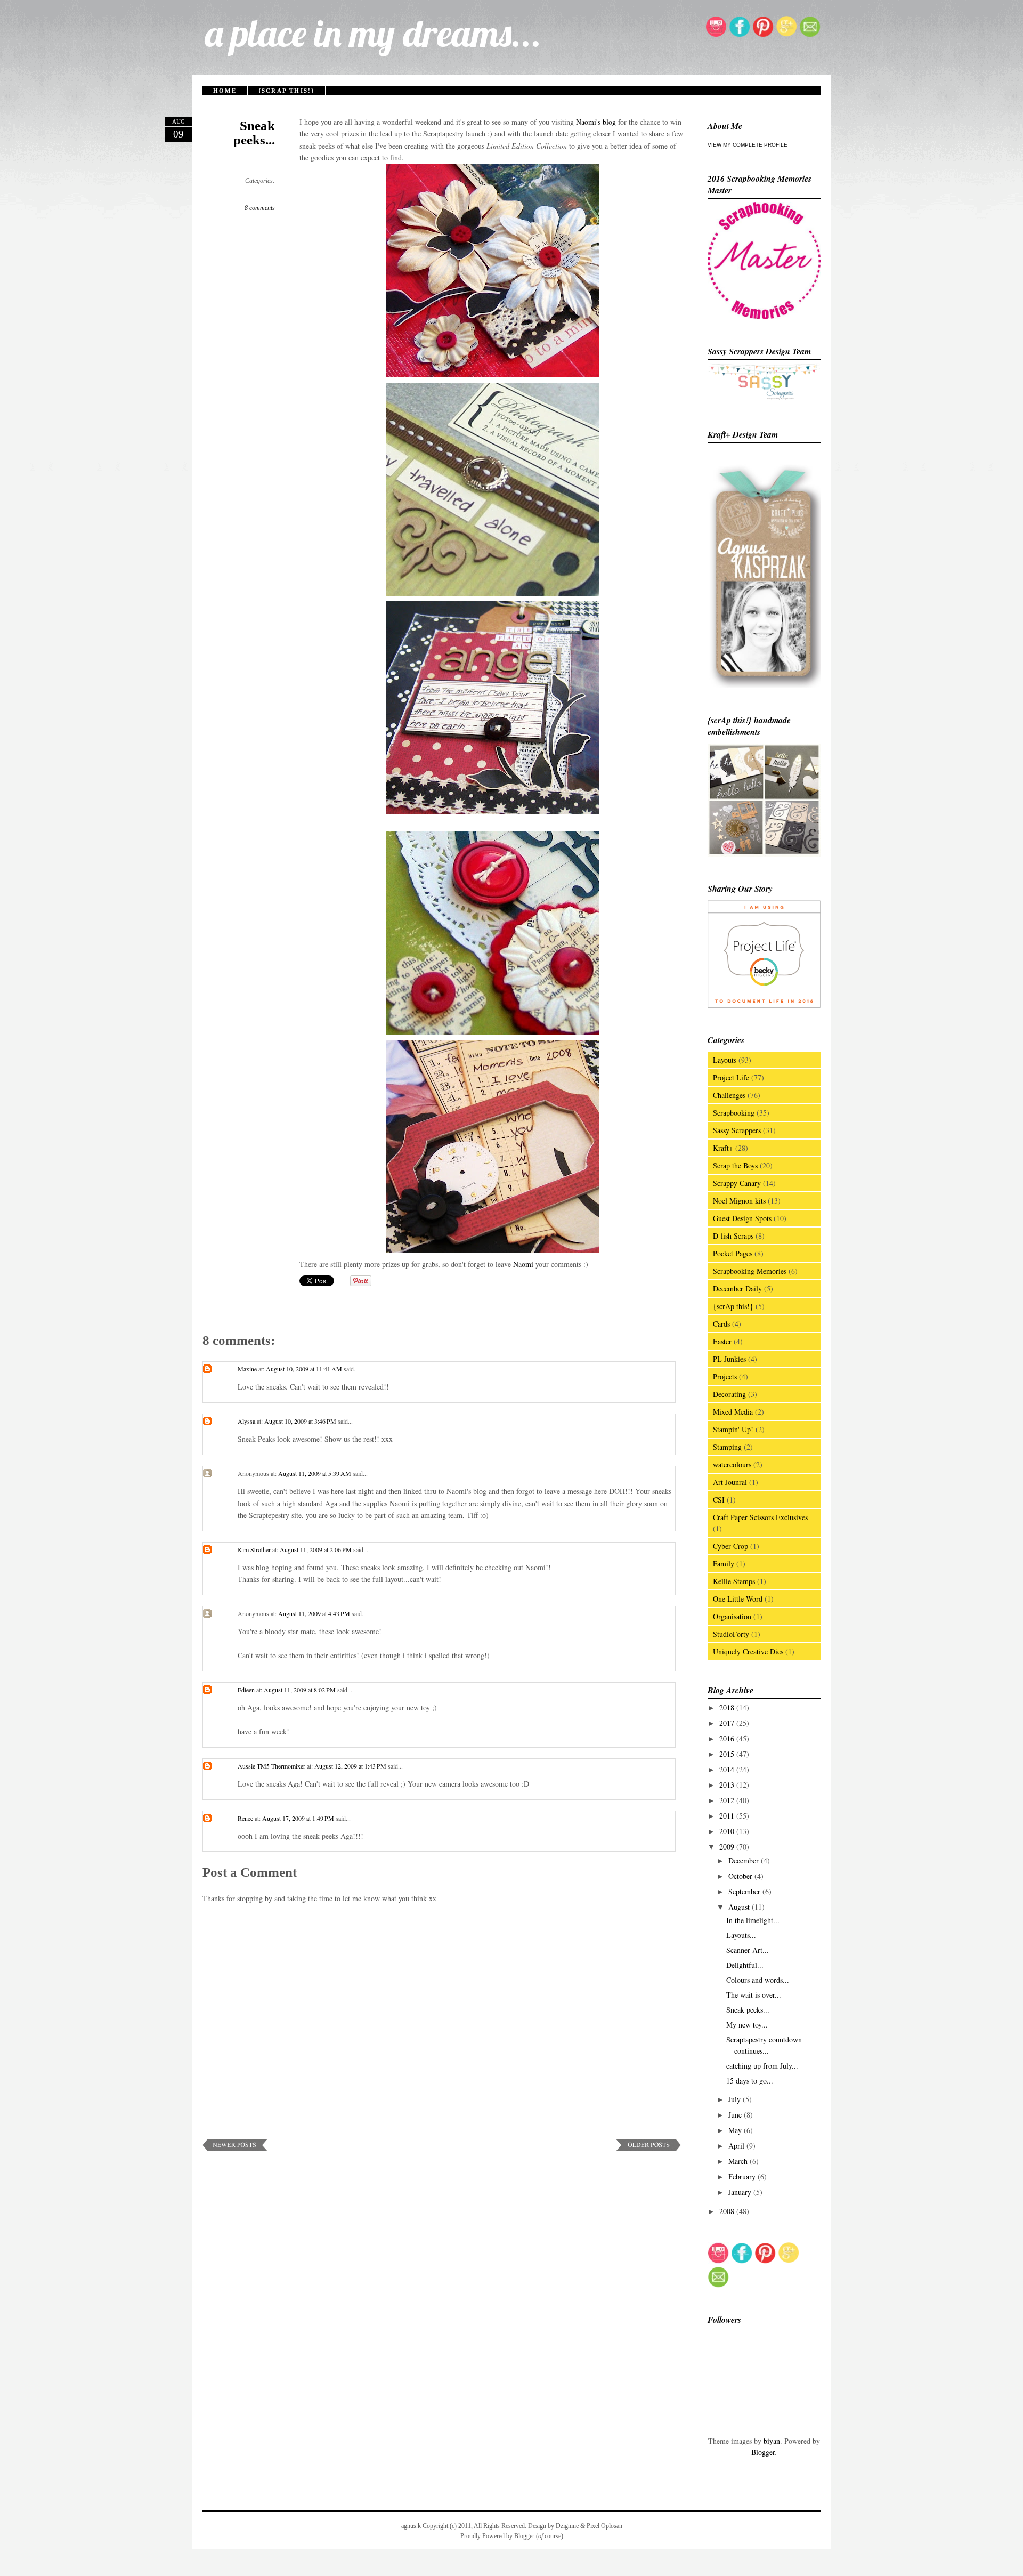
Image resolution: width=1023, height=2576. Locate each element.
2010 (728, 1831)
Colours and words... (758, 1980)
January (741, 2192)
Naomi (524, 1264)
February (743, 2177)
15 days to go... (750, 2081)
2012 (728, 1800)
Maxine (247, 1369)
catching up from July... (762, 2066)
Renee (245, 1818)
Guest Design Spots (742, 1218)
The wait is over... (754, 1995)
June (736, 2115)
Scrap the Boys (735, 1165)
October (741, 1876)
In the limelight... (753, 1920)
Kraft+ (723, 1148)
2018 (728, 1707)
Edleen (246, 1690)
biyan (772, 2441)
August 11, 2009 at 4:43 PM (315, 1613)
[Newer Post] (235, 2148)
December (745, 1860)
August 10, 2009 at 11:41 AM (305, 1369)
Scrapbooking (734, 1113)
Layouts (725, 1060)
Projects (725, 1376)
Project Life (731, 1077)
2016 (728, 1738)
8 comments (260, 208)
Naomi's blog (597, 122)
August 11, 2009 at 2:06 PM (316, 1549)
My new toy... (747, 2025)
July (736, 2099)
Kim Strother (254, 1549)
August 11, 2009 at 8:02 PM (301, 1690)
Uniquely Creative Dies (748, 1652)
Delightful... (745, 1965)
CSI (719, 1500)
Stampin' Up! (733, 1429)
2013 (728, 1785)
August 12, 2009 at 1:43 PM (351, 1766)
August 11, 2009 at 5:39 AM (315, 1473)
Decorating (729, 1394)
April (737, 2146)
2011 (728, 1816)
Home (225, 91)
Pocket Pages (733, 1253)
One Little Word (738, 1599)
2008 (728, 2211)
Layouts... (741, 1935)
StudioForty (731, 1634)
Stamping (727, 1447)
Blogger (763, 2452)
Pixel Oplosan (604, 2526)
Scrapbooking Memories (750, 1271)
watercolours (732, 1464)
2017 (728, 1723)
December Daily (737, 1289)
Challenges (729, 1095)
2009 (728, 1847)
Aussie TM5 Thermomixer (271, 1766)
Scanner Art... (748, 1950)
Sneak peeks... (254, 133)
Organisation (732, 1616)
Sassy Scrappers (737, 1130)
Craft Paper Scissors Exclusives (760, 1517)
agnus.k (411, 2526)
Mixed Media (733, 1412)
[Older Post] (648, 2148)
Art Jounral (730, 1482)
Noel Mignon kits (739, 1201)
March (739, 2161)
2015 (728, 1754)
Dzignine (567, 2526)
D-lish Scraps (733, 1236)
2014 (728, 1769)
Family (724, 1564)
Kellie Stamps (734, 1581)
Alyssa (246, 1421)
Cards (721, 1324)
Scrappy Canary (737, 1183)
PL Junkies (729, 1359)
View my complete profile (748, 145)
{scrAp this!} (287, 91)
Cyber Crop (730, 1546)
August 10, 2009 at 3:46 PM (301, 1421)
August (740, 1907)
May (736, 2130)
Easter (722, 1341)
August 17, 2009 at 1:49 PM (299, 1818)
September (745, 1891)
